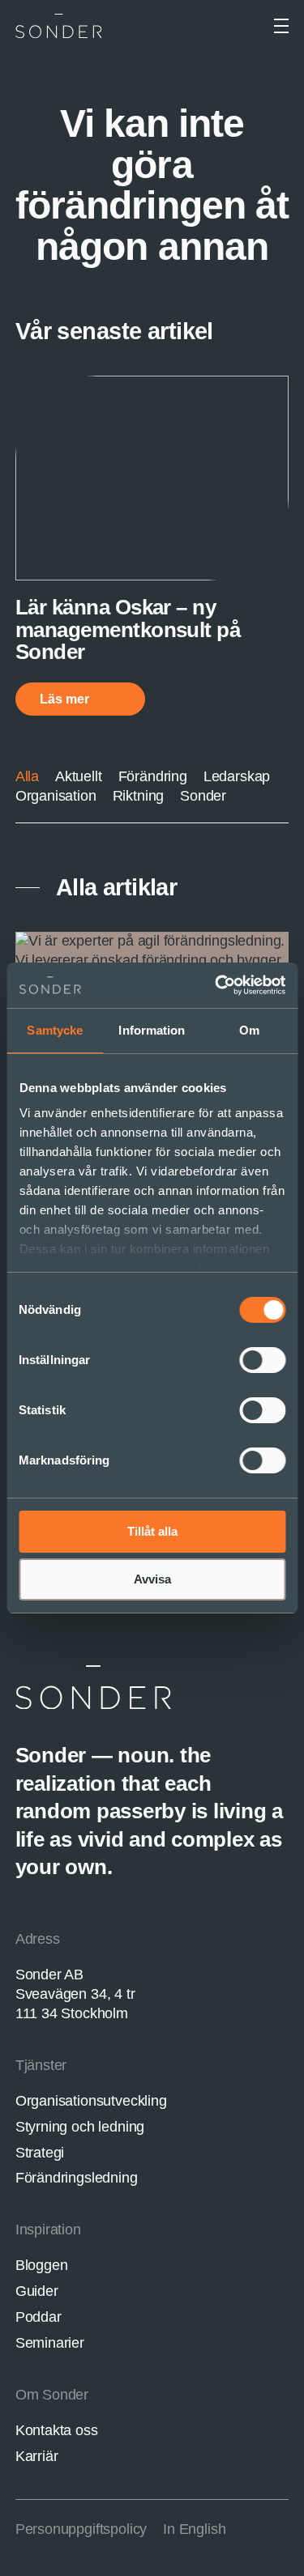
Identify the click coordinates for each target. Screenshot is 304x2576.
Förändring (153, 776)
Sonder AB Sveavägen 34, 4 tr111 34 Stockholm (75, 1994)
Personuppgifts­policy (81, 2529)
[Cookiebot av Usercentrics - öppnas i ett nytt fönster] (216, 985)
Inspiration (48, 2230)
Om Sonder (52, 2395)
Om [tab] (249, 1030)
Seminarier (50, 2343)
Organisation (56, 796)
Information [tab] (152, 1030)
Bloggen (42, 2265)
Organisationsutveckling (91, 2101)
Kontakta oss (57, 2430)
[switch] (262, 1360)
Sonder (203, 796)
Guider (37, 2291)
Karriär (37, 2456)
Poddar (39, 2317)
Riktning (139, 796)
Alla (27, 776)
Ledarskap (237, 776)
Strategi (40, 2153)
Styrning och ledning (80, 2127)
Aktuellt (79, 776)
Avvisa (152, 1579)
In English (194, 2529)
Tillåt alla (152, 1531)
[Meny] (281, 26)
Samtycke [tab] (55, 1030)
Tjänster (41, 2065)
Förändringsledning (77, 2178)
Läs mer (66, 699)
